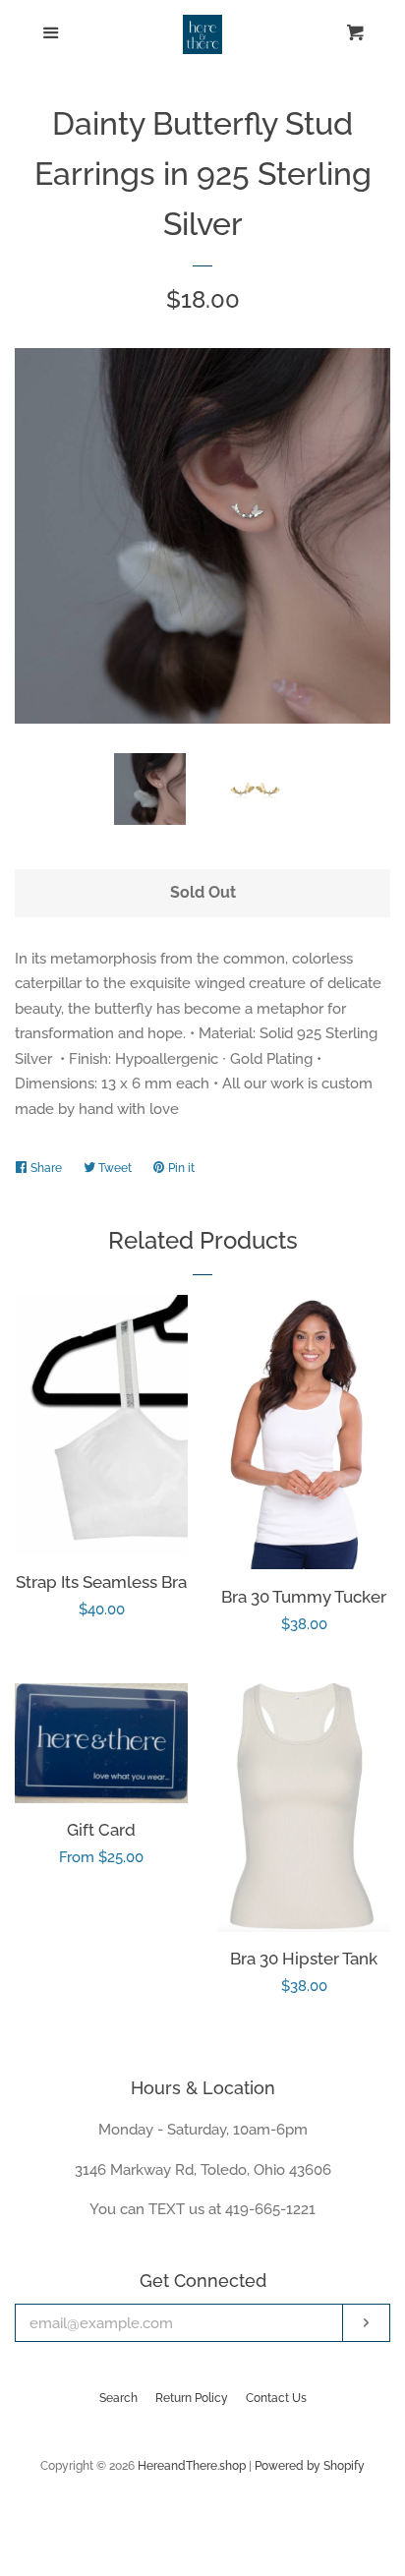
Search (118, 2398)
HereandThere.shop (192, 2466)
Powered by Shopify (310, 2466)
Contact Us (276, 2398)
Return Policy (192, 2398)
